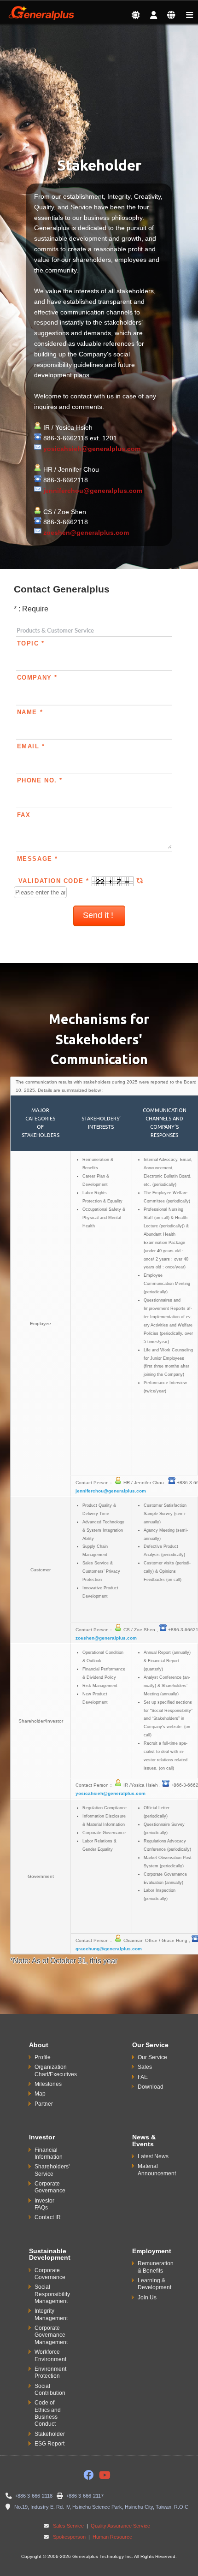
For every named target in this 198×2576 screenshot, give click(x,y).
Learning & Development (154, 2284)
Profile (43, 2057)
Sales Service (68, 2526)
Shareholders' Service (52, 2170)
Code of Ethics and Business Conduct (48, 2413)
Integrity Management (51, 2314)
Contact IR (48, 2217)
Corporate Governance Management (51, 2335)
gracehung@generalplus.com (109, 1949)
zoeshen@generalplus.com (86, 533)
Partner (44, 2104)
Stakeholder (50, 2434)
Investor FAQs (44, 2204)
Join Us (147, 2298)
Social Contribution (50, 2389)
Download (151, 2087)
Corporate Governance (50, 2187)
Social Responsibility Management (52, 2294)
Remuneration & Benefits (156, 2267)
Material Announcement (157, 2170)
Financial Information (49, 2153)
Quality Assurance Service (120, 2526)
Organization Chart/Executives (56, 2070)
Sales (145, 2067)
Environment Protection (50, 2372)
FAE (143, 2077)
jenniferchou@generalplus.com (93, 491)
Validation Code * (55, 881)
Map (40, 2094)
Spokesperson (69, 2537)
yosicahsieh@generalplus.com (92, 449)
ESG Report (49, 2444)
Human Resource (112, 2537)
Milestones (48, 2084)
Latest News (153, 2156)
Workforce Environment (50, 2355)
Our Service (152, 2057)
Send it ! (99, 915)
